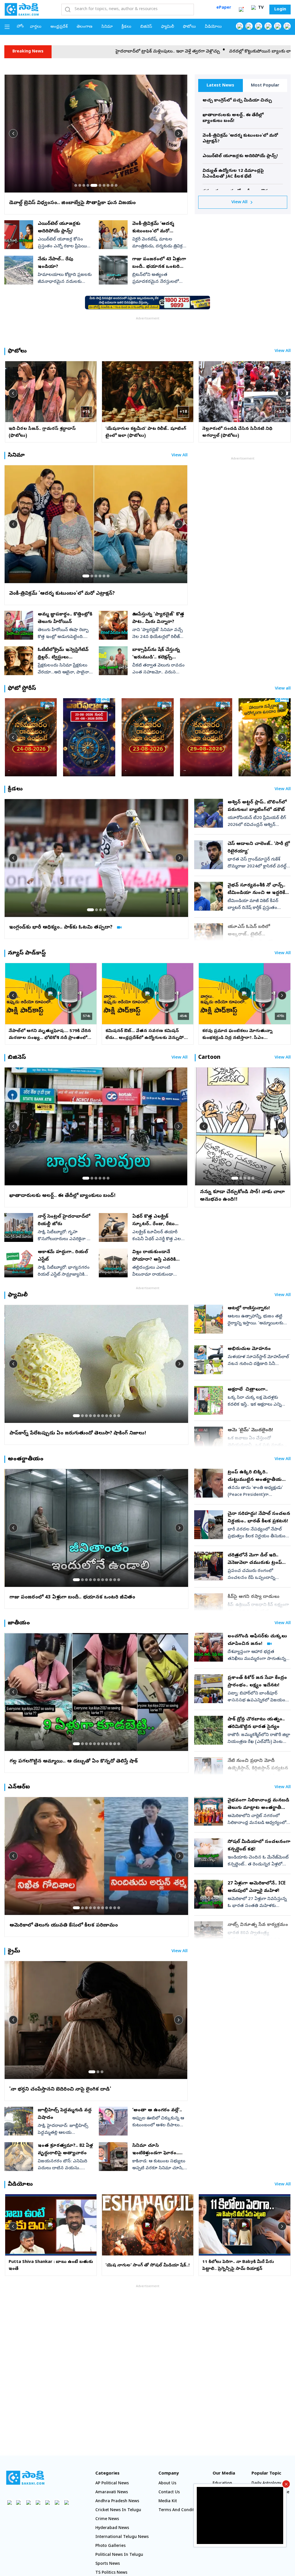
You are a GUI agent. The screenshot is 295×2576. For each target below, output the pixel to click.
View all (283, 689)
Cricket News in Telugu (118, 2510)
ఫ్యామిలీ (168, 27)
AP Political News (112, 2484)
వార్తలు (36, 27)
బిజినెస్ (146, 27)
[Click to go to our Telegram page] (57, 2502)
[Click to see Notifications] (241, 10)
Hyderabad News (112, 2528)
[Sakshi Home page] (22, 9)
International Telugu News (122, 2537)
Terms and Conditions (180, 2510)
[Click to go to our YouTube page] (278, 26)
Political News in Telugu (119, 2555)
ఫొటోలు (189, 27)
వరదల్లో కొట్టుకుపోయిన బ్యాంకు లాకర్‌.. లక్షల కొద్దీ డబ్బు (131, 52)
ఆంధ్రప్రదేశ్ (59, 27)
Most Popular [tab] (265, 86)
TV (260, 8)
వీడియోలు (213, 27)
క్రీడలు (126, 27)
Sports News (108, 2564)
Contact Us (169, 2493)
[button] (76, 185)
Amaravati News (112, 2493)
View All (239, 202)
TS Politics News (111, 2573)
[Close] (286, 2484)
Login (280, 10)
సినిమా (107, 27)
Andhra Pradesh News (117, 2501)
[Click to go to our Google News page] (287, 26)
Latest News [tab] (220, 86)
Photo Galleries (110, 2546)
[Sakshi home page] (25, 2478)
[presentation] (13, 133)
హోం (20, 27)
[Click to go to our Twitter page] (259, 26)
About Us (167, 2484)
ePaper (224, 8)
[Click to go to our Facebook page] (240, 26)
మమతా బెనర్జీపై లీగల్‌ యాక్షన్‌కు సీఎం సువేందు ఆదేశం (237, 52)
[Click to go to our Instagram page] (268, 26)
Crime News (107, 2519)
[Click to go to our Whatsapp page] (249, 26)
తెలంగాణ (85, 27)
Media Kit (168, 2501)
